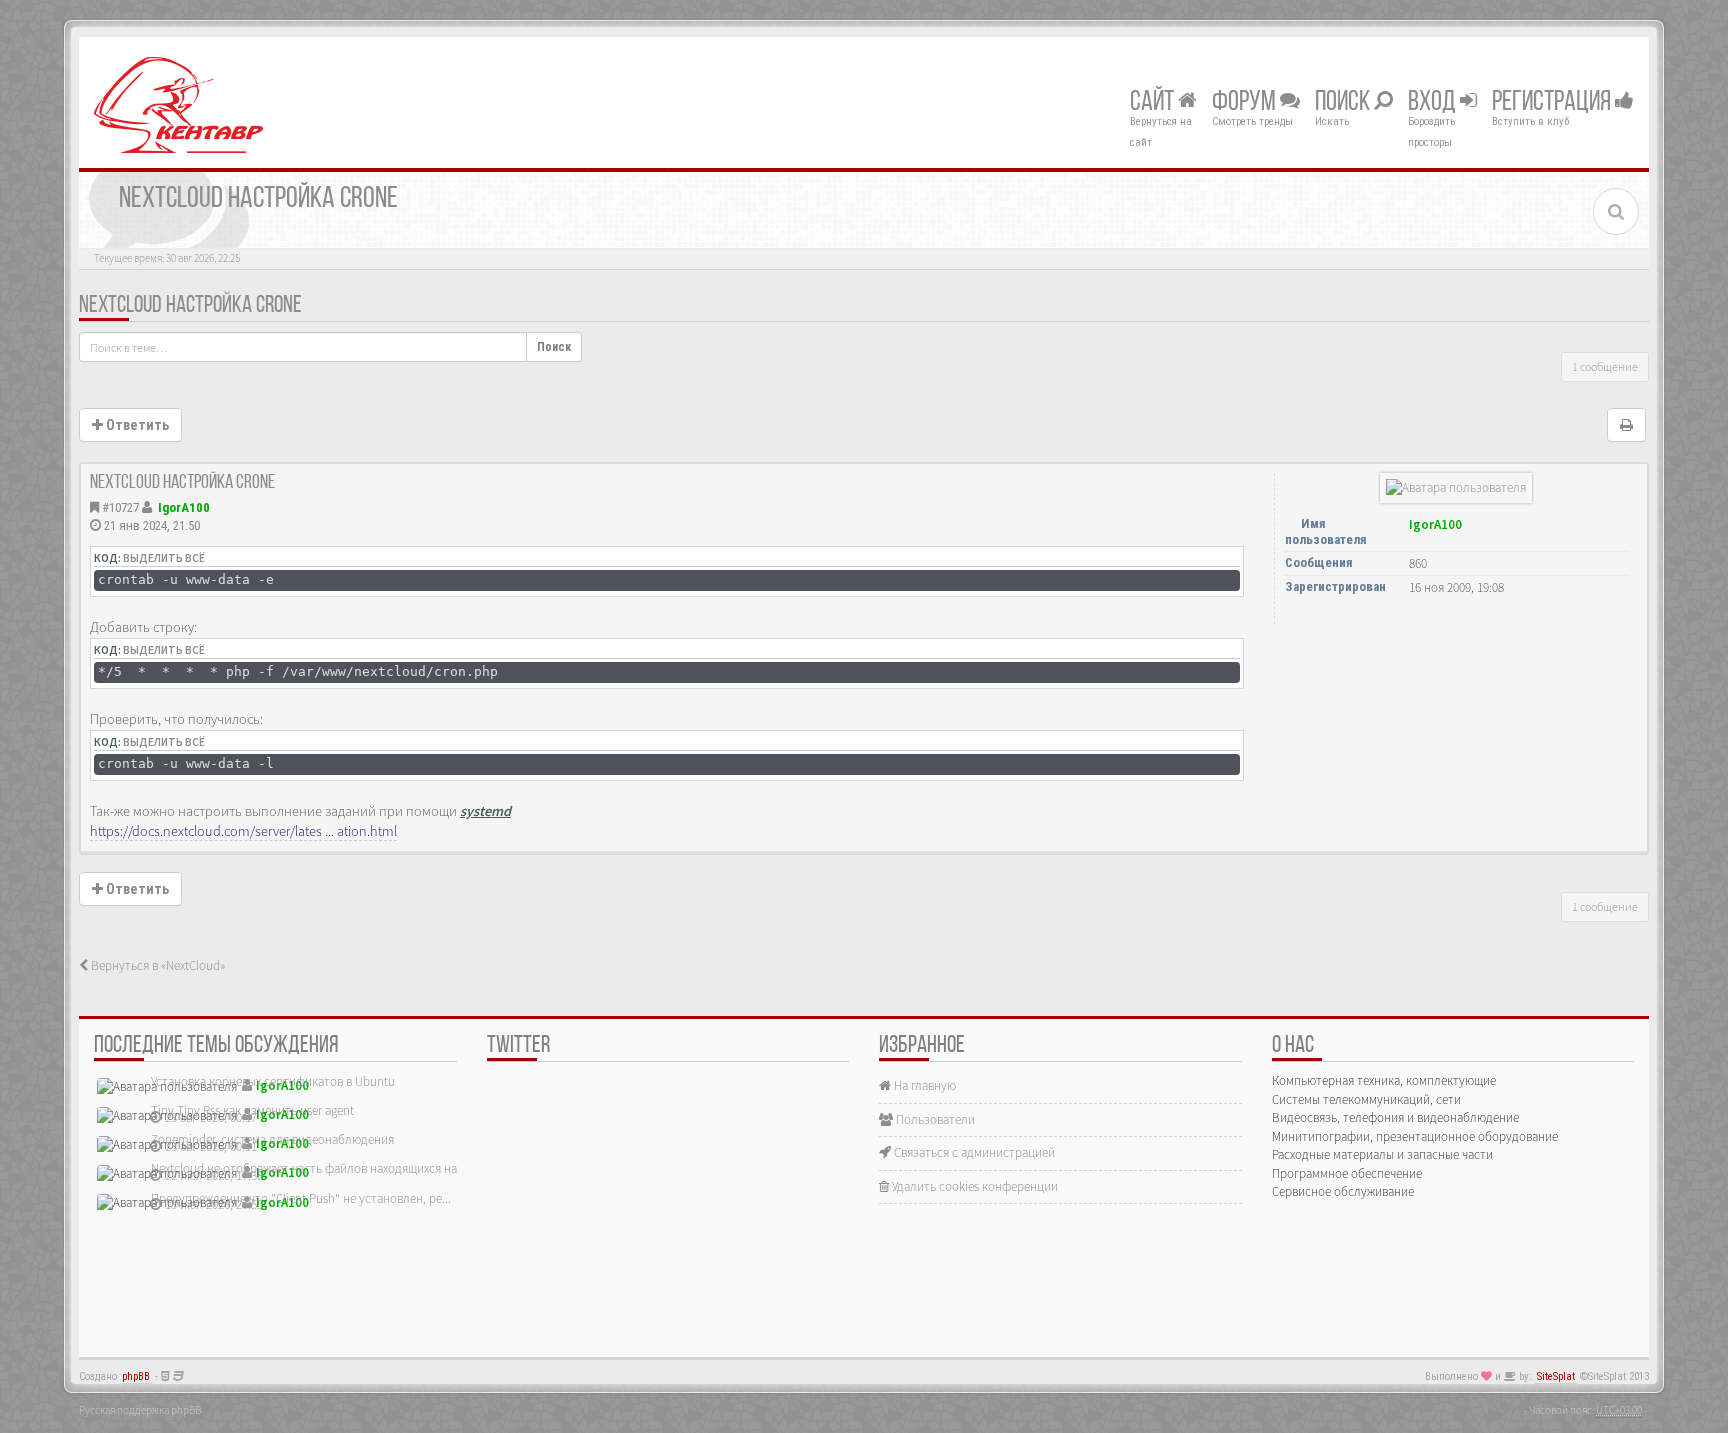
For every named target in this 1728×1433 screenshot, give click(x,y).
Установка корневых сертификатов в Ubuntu (273, 1081)
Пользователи (934, 1119)
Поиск (1344, 103)
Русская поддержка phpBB (140, 1410)
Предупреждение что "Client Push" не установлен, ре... (301, 1198)
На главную (923, 1085)
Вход (1434, 103)
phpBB (136, 1376)
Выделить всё (164, 558)
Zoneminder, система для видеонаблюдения (272, 1139)
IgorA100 (184, 507)
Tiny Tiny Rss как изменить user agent (252, 1110)
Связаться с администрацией (973, 1152)
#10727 (120, 507)
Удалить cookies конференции (973, 1186)
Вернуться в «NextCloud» (156, 965)
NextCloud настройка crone (190, 306)
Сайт (1154, 103)
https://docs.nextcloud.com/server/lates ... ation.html (243, 831)
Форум (1246, 103)
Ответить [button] (136, 425)
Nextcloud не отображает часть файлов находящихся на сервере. (329, 1168)
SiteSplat (1556, 1376)
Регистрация (1553, 103)
